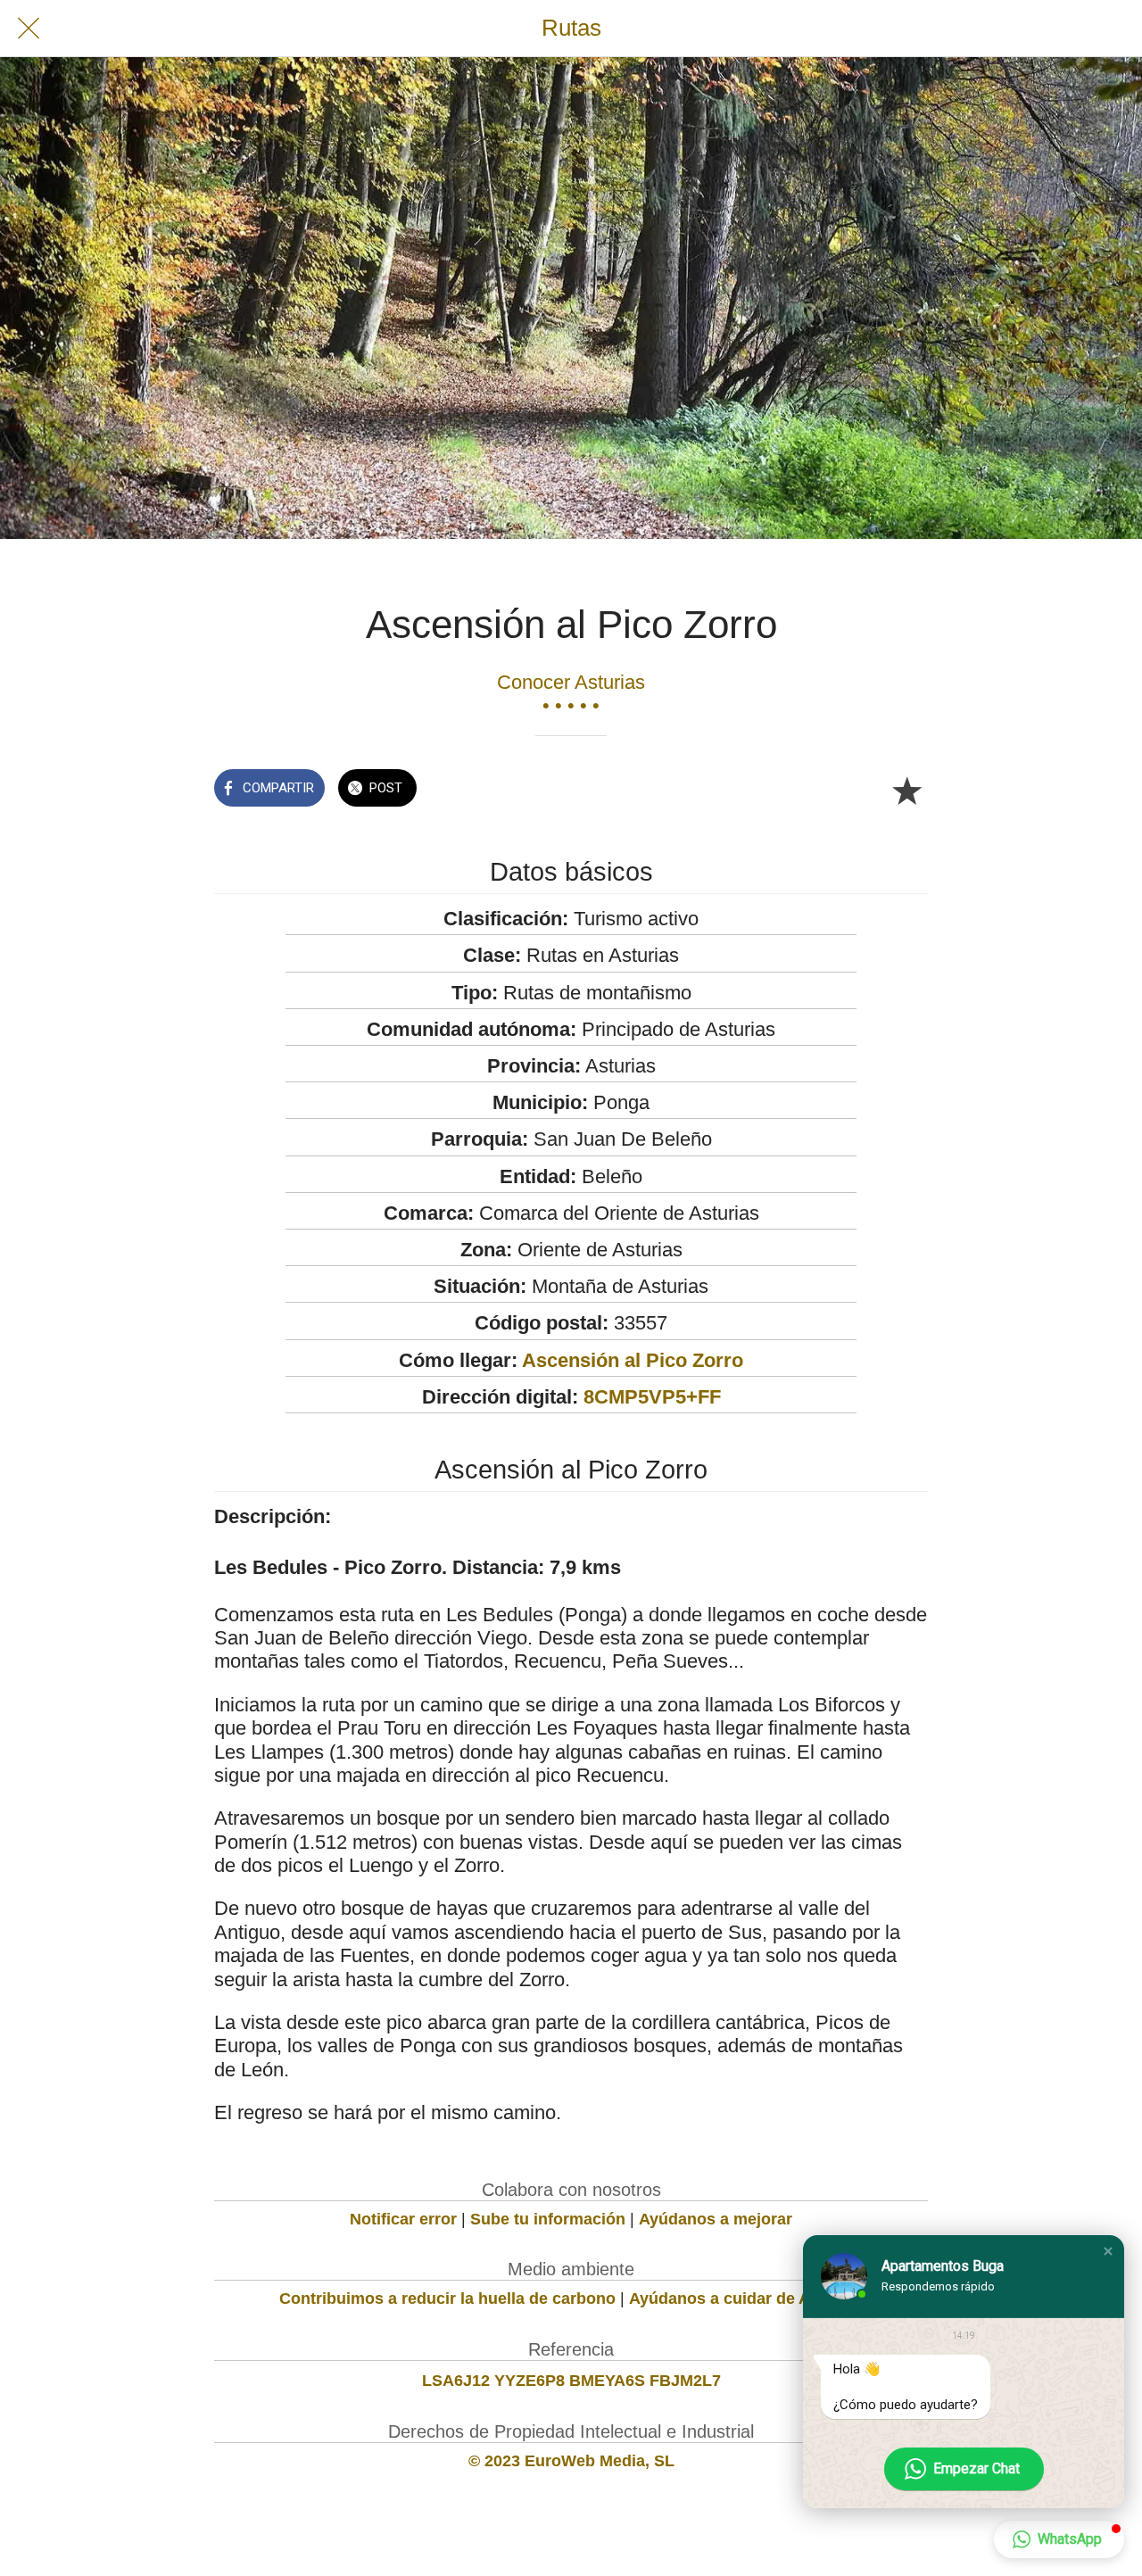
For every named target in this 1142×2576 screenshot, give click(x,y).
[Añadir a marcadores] (906, 790)
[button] (1108, 2251)
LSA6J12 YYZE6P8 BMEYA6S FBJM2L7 (571, 2381)
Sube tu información (548, 2219)
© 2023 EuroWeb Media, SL (571, 2461)
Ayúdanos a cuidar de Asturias (746, 2299)
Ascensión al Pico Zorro (633, 1360)
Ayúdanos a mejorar (716, 2219)
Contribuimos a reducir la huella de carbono (447, 2299)
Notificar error (403, 2219)
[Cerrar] (29, 29)
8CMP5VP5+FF (652, 1397)
